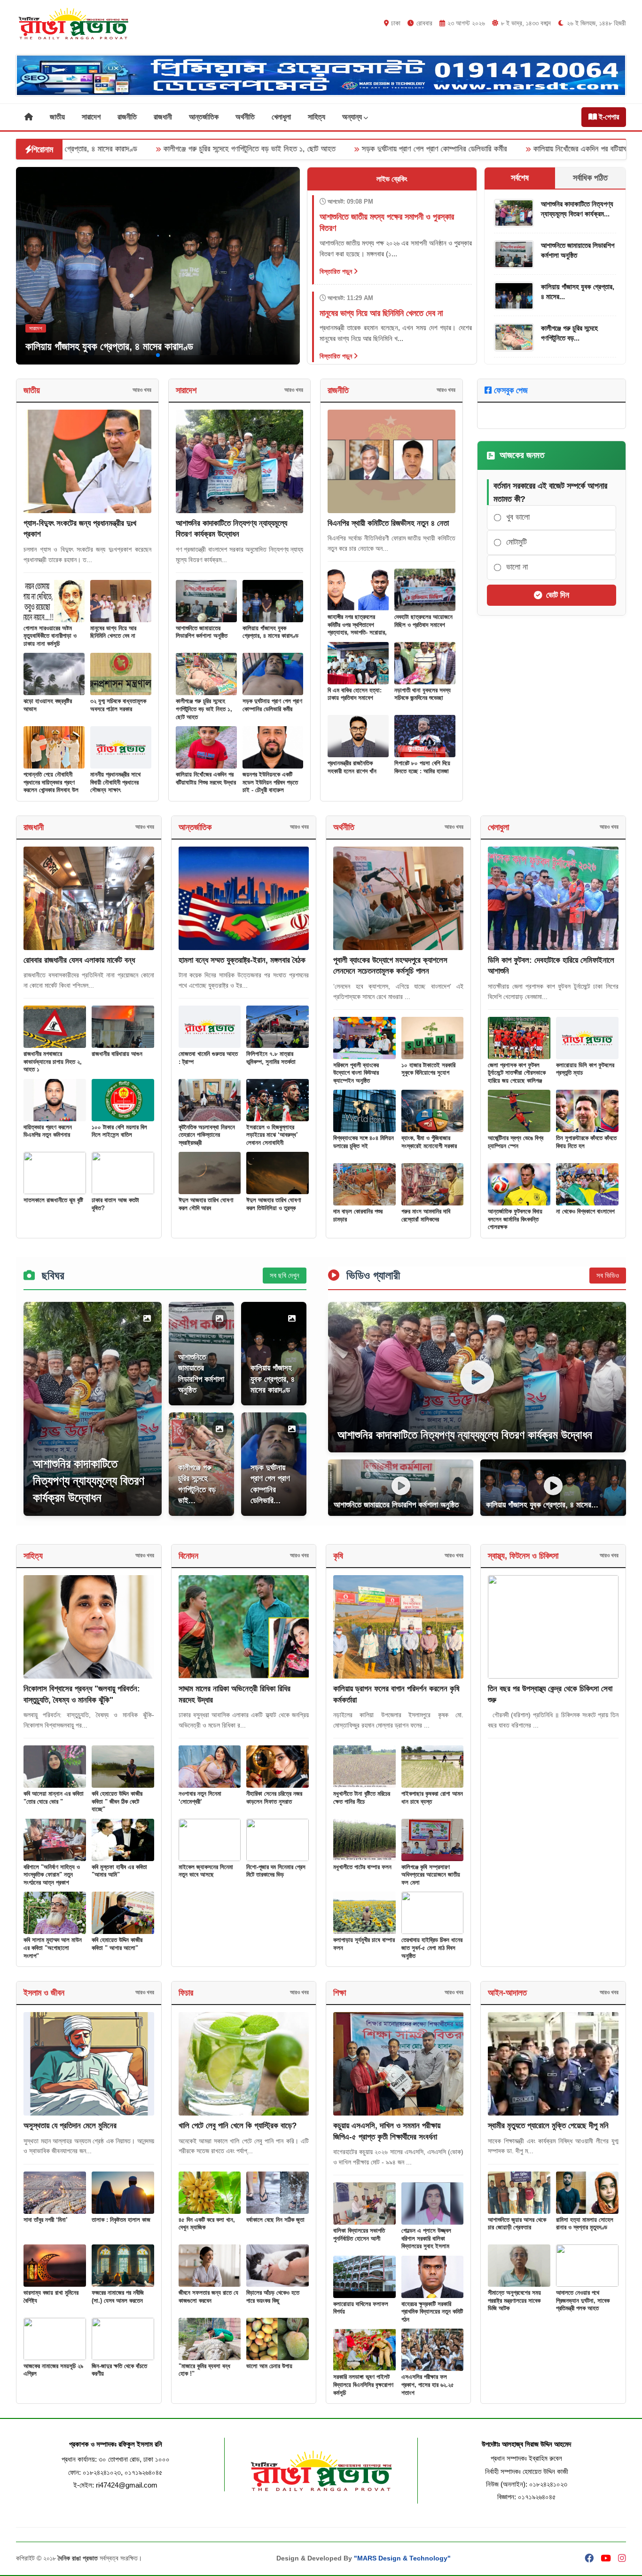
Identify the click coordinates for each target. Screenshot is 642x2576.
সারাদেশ (91, 117)
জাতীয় (57, 117)
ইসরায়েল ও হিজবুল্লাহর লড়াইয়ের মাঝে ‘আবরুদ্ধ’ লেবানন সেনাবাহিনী (272, 1135)
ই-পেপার (608, 117)
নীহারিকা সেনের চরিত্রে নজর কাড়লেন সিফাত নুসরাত (274, 1798)
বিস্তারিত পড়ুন (337, 271)
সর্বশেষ (520, 178)
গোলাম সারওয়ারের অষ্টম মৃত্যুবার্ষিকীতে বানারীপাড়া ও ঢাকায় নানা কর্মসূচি (50, 636)
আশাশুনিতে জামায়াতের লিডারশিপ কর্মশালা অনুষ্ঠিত (202, 632)
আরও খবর (142, 390)
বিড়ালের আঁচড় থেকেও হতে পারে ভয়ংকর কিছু (273, 2297)
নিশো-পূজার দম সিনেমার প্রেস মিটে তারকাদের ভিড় (276, 1871)
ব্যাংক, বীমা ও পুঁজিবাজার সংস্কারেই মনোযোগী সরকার (429, 1142)
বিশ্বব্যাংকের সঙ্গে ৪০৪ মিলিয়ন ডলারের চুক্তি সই (364, 1142)
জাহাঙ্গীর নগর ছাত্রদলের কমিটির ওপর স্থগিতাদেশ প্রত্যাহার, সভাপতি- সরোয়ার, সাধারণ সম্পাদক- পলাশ (357, 629)
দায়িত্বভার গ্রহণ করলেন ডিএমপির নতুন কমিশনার (48, 1131)
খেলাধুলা (281, 117)
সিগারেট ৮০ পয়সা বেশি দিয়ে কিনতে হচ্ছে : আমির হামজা (422, 767)
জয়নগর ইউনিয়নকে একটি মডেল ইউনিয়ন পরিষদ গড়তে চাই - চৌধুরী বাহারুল (270, 782)
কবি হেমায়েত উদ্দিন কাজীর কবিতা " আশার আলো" (117, 1944)
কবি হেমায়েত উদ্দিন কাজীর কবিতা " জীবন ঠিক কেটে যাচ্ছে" (117, 1801)
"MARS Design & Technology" (402, 2558)
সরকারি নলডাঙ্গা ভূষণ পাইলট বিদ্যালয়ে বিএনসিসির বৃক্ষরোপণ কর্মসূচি (363, 2385)
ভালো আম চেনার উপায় (269, 2366)
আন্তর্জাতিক (204, 117)
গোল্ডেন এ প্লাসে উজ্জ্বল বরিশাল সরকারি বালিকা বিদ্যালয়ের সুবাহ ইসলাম (426, 2238)
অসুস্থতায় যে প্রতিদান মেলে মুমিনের (70, 2126)
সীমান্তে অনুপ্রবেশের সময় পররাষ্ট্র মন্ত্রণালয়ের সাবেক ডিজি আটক (514, 2300)
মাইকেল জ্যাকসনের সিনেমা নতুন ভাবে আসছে (206, 1871)
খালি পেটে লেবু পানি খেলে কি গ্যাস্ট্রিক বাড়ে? (238, 2126)
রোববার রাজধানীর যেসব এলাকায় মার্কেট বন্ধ (79, 960)
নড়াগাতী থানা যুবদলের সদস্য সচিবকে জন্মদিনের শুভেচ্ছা (423, 694)
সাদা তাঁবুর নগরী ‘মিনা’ (46, 2220)
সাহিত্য (317, 117)
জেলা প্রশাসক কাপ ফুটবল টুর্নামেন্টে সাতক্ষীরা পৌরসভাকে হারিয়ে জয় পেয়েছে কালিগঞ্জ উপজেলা (517, 1077)
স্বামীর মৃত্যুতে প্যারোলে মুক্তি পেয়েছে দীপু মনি (548, 2126)
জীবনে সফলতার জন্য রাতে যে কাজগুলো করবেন (208, 2297)
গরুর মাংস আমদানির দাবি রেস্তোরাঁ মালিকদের (426, 1215)
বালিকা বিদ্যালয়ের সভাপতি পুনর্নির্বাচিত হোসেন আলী (359, 2235)
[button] (143, 355)
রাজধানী (163, 117)
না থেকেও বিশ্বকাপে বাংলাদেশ (585, 1211)
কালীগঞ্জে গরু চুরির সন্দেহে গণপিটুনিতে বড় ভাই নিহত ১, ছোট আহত (105, 149)
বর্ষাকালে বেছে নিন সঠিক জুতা (275, 2220)
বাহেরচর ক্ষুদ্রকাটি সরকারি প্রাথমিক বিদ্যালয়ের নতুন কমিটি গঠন (432, 2312)
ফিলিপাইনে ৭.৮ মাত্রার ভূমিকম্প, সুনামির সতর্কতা (271, 1058)
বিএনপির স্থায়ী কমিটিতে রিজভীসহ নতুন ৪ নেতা (388, 523)
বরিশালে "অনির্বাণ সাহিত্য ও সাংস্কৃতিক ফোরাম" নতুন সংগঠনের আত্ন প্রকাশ (52, 1875)
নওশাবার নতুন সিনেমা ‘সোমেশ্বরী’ (200, 1798)
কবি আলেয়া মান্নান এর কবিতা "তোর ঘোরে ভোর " (54, 1798)
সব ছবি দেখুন (285, 1275)
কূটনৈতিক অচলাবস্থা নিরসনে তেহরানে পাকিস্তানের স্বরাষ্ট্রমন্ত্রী (207, 1135)
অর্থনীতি (245, 117)
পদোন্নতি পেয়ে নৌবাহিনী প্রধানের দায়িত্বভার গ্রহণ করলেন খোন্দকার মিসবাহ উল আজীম (51, 786)
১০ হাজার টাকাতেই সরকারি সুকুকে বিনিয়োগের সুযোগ (428, 1069)
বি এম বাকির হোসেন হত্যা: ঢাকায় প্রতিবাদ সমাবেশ (355, 694)
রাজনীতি (127, 117)
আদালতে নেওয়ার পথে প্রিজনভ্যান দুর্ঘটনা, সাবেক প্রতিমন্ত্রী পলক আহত (583, 2300)
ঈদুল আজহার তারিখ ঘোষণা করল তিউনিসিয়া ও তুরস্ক (274, 1204)
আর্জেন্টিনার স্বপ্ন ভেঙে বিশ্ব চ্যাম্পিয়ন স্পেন (516, 1142)
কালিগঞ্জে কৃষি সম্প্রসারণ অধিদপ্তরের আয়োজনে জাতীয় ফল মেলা (431, 1875)
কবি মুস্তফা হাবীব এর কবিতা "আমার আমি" (119, 1871)
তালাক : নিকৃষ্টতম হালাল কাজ (121, 2220)
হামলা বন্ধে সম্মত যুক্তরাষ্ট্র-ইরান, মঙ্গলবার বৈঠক (242, 960)
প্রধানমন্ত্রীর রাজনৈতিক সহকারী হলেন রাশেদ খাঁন (352, 767)
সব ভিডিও (608, 1275)
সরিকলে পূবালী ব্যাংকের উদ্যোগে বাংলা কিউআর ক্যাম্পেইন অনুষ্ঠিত (356, 1073)
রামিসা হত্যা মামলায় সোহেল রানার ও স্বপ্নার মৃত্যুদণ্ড (585, 2224)
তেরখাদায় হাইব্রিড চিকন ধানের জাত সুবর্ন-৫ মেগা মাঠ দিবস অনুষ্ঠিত (432, 1948)
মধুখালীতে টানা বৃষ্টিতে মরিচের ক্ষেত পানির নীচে (362, 1798)
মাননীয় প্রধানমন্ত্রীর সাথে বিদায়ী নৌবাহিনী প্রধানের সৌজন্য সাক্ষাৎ (115, 782)
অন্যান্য (353, 117)
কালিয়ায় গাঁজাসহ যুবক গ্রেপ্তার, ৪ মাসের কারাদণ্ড (109, 346)
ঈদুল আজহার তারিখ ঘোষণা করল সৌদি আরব (206, 1204)
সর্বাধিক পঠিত (590, 178)
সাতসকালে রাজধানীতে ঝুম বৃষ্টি (53, 1200)
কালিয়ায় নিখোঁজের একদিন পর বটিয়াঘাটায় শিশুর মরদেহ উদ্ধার (466, 149)
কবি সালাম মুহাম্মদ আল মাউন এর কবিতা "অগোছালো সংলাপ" (53, 1948)
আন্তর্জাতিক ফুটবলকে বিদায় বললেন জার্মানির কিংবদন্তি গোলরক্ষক (515, 1219)
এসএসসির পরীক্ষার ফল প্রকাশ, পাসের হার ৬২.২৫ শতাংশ (428, 2385)
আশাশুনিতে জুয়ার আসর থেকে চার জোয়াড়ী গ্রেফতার (517, 2224)
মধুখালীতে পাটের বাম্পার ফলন (362, 1867)
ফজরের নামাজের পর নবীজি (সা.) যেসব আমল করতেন (118, 2297)
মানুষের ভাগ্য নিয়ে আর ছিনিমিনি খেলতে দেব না (113, 632)
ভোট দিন (558, 595)
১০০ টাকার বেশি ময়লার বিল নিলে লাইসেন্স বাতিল (119, 1131)
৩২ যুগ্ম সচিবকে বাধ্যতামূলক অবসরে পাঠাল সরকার (118, 705)
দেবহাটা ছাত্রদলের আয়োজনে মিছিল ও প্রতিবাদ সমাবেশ (423, 621)
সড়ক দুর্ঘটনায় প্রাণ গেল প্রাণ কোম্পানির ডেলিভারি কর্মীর (290, 149)
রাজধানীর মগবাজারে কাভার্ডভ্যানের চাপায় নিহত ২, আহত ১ (53, 1062)
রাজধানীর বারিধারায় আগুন (117, 1054)
